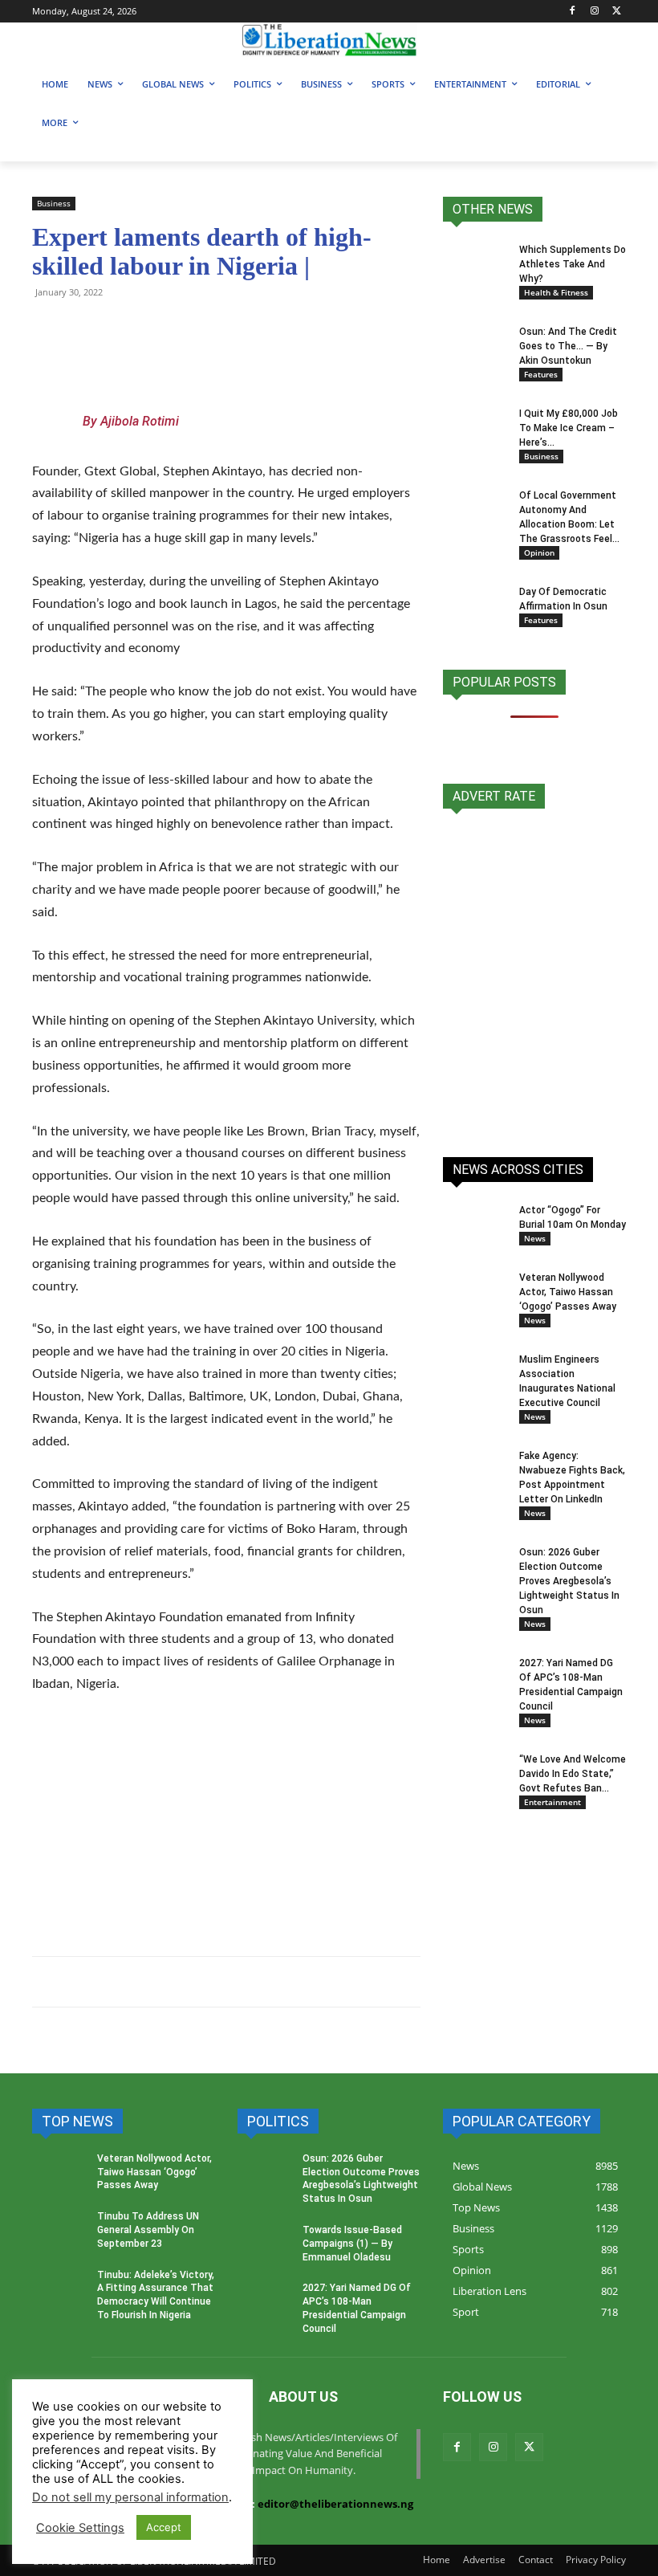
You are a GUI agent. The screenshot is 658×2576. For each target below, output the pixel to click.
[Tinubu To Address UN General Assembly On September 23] (59, 2232)
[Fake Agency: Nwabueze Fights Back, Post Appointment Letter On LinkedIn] (475, 1471)
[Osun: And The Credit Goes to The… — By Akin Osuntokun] (475, 345)
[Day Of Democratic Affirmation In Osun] (475, 607)
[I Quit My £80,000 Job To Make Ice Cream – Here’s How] (475, 424)
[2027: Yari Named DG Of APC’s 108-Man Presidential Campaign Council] (475, 1678)
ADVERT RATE (494, 796)
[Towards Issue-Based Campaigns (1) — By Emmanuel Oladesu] (265, 2246)
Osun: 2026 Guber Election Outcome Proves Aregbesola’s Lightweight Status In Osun (569, 1581)
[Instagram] (594, 12)
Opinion (539, 552)
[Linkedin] (233, 328)
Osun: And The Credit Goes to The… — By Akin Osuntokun (568, 346)
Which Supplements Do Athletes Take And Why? (573, 264)
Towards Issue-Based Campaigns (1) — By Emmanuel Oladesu (352, 2244)
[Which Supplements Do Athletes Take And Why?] (475, 271)
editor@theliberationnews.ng (335, 2504)
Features (541, 374)
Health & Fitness (556, 292)
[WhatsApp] (48, 328)
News (535, 1238)
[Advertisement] (226, 1829)
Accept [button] (164, 2527)
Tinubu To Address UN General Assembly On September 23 (148, 2230)
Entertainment (552, 1802)
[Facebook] (573, 12)
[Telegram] (85, 328)
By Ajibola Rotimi (131, 421)
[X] (617, 12)
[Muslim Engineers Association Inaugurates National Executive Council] (475, 1375)
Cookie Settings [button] (80, 2528)
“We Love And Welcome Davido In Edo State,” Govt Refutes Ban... (573, 1774)
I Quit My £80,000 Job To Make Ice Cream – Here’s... (569, 428)
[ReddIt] (196, 328)
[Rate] (534, 974)
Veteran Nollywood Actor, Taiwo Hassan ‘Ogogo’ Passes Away (568, 1292)
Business (54, 203)
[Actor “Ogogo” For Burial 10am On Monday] (475, 1219)
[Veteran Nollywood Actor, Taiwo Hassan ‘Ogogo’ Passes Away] (475, 1293)
